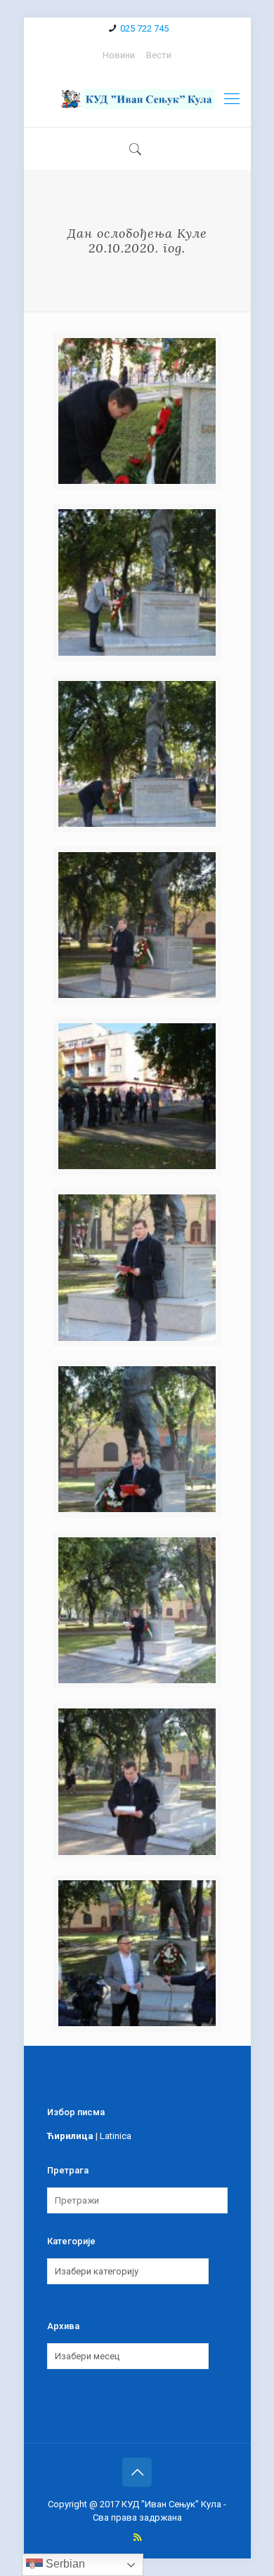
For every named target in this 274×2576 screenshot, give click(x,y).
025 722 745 (144, 28)
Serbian (64, 2564)
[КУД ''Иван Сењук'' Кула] (137, 99)
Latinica (116, 2136)
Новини (119, 55)
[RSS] (137, 2537)
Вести (159, 55)
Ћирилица (70, 2136)
